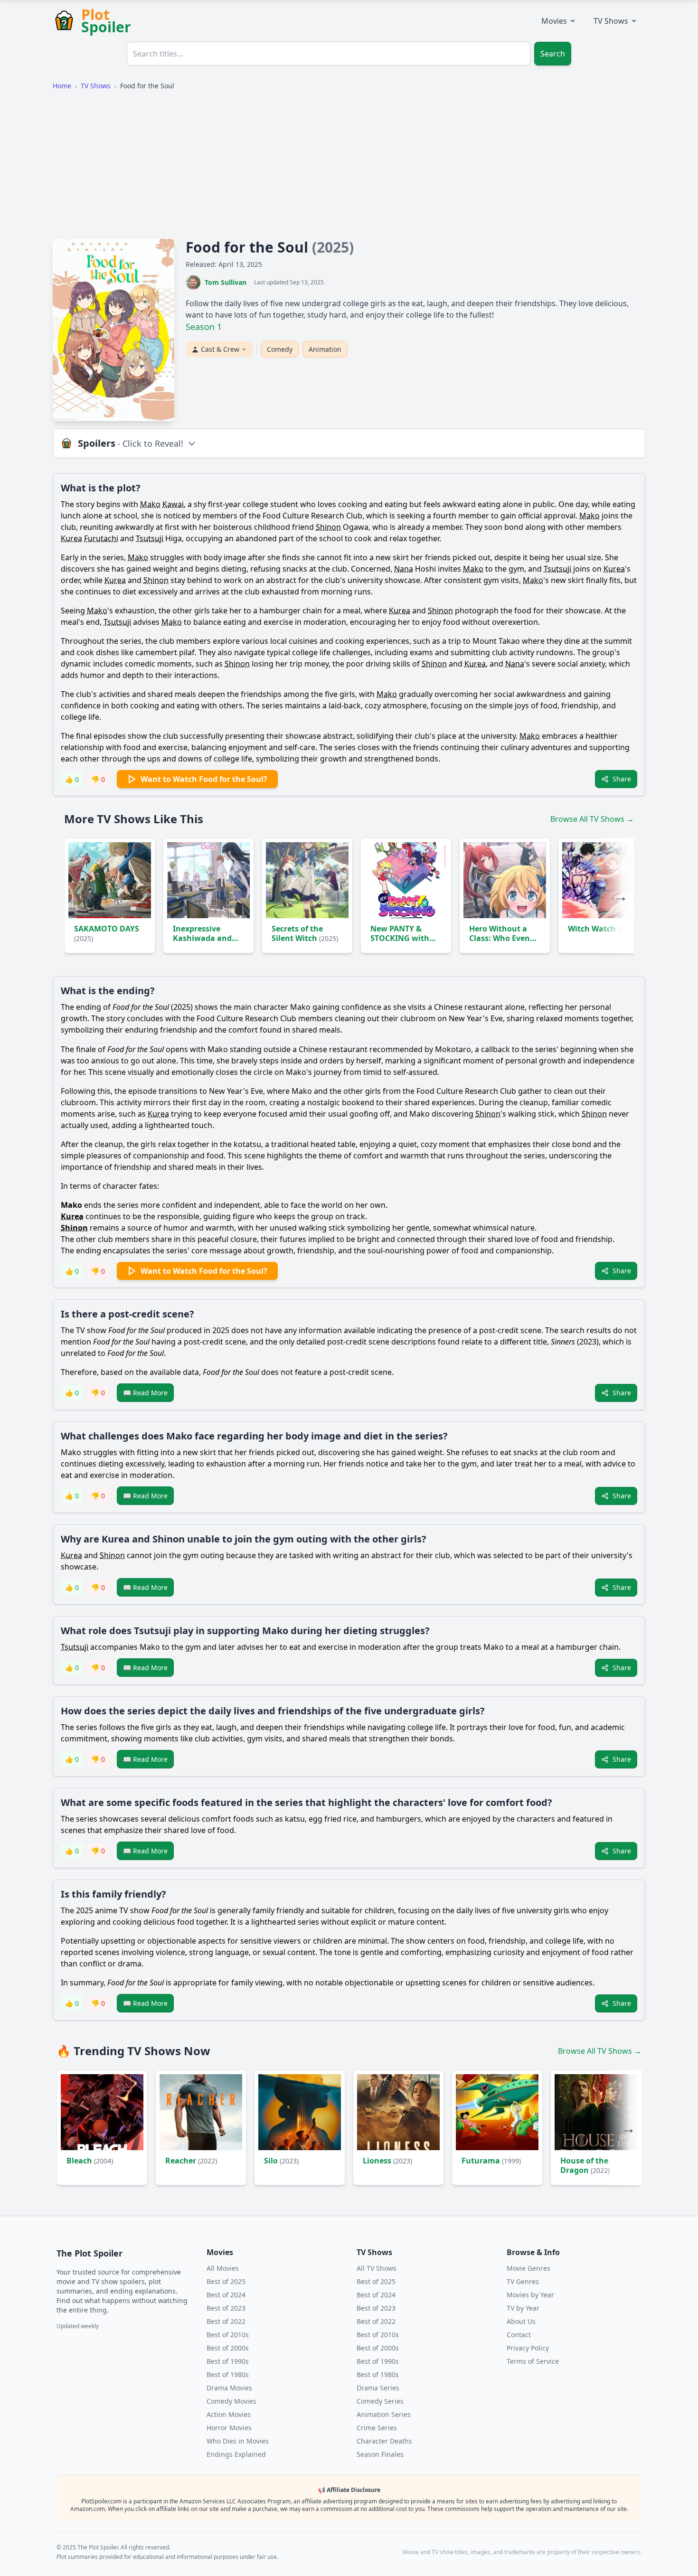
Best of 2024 (226, 2295)
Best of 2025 (226, 2281)
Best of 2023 (226, 2308)
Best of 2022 (226, 2321)
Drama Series (378, 2388)
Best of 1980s (228, 2374)
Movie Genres (528, 2268)
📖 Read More (145, 1393)
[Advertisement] (349, 165)
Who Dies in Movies (238, 2441)
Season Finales (380, 2454)
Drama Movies (229, 2388)
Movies (554, 21)
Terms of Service (533, 2361)
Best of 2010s (228, 2335)
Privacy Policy (528, 2348)
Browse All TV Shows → (592, 819)
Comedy (280, 349)
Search (553, 54)
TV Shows (611, 21)
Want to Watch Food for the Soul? (204, 779)
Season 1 (204, 327)
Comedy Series (380, 2401)
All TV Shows (377, 2268)
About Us (521, 2321)
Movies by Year (530, 2295)
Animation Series (384, 2414)
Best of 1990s (228, 2361)
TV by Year (523, 2308)
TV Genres (523, 2281)
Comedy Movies (231, 2401)
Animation (325, 349)
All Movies (223, 2268)
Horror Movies (229, 2428)
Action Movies (229, 2414)
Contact (519, 2335)
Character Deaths (384, 2441)
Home (62, 86)
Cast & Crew (220, 349)
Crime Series (377, 2428)
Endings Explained (236, 2454)
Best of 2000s (228, 2348)
